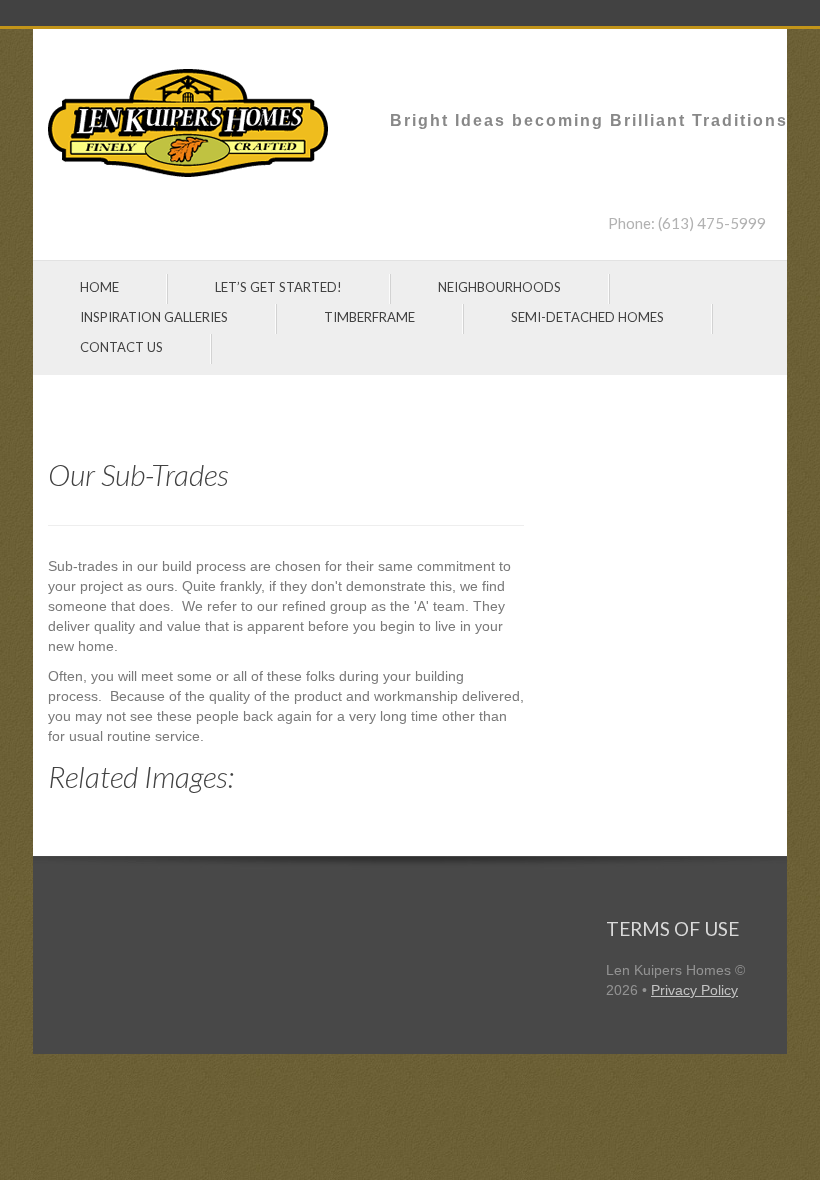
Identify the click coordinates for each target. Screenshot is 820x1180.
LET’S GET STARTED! (278, 287)
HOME (99, 287)
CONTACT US (121, 347)
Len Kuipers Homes (668, 970)
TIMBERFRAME (369, 317)
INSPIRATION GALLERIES (154, 317)
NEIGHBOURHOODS (499, 287)
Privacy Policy (694, 990)
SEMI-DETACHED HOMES (587, 317)
